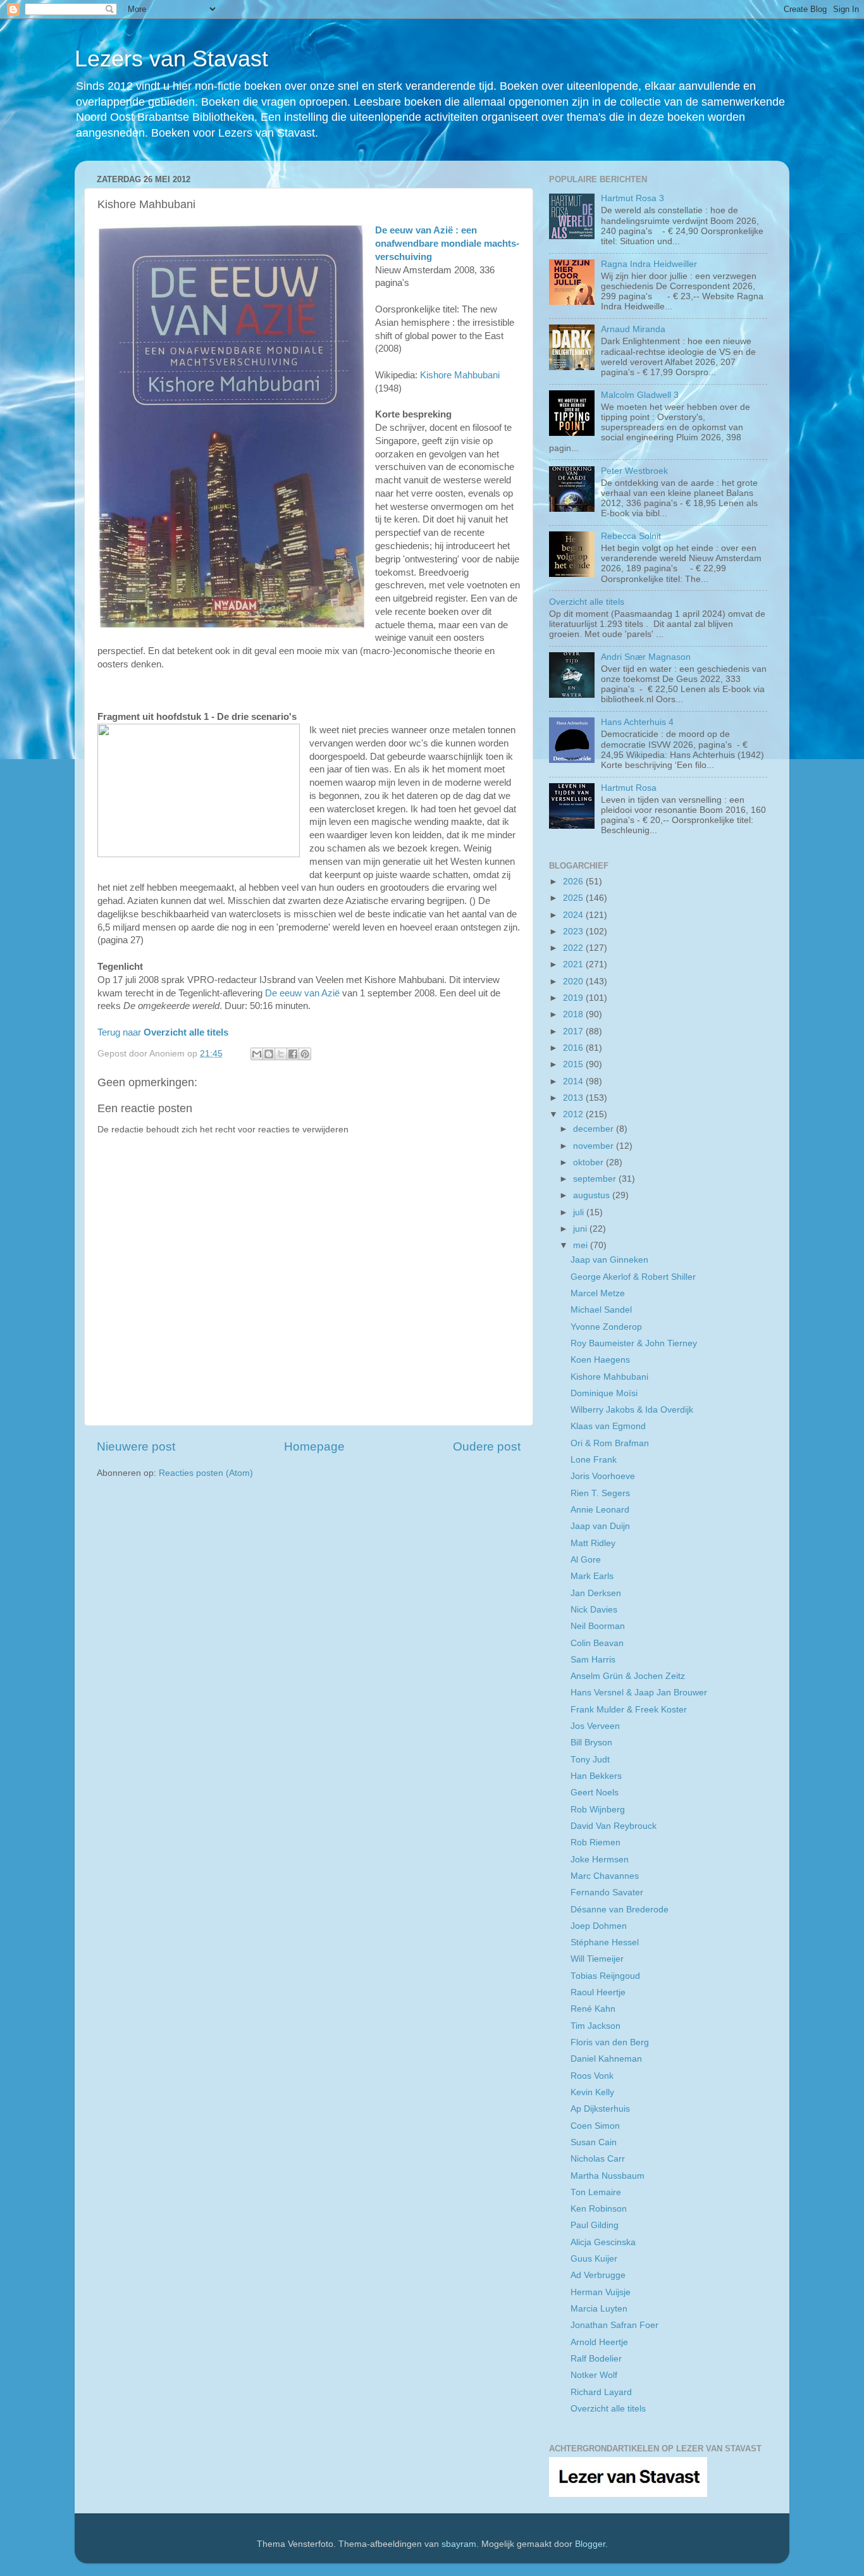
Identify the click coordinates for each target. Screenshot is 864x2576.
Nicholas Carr (598, 2159)
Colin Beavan (597, 1643)
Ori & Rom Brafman (610, 1443)
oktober (589, 1162)
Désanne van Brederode (620, 1910)
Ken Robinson (599, 2209)
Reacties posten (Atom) (206, 1473)
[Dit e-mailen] (257, 1054)
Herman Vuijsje (601, 2292)
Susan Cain (594, 2142)
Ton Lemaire (596, 2192)
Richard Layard (601, 2392)
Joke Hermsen (600, 1860)
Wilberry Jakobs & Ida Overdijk (632, 1410)
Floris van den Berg (610, 2042)
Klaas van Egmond (608, 1426)
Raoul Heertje (598, 1992)
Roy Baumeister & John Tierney (634, 1343)
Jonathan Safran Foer (614, 2325)
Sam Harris (593, 1660)
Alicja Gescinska (603, 2242)
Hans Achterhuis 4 (637, 722)
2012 (574, 1114)
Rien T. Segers (600, 1493)
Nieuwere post (136, 1446)
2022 (574, 948)
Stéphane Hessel (605, 1942)
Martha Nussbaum (608, 2176)
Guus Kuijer (594, 2259)
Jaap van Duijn (600, 1526)
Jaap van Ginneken (609, 1260)
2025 (574, 898)
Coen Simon (595, 2126)
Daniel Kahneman (606, 2059)
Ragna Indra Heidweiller (649, 264)
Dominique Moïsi (604, 1393)
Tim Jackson (596, 2026)
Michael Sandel (601, 1310)
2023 (574, 932)
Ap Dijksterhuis (600, 2109)
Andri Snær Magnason (646, 657)
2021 (574, 964)
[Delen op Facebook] (293, 1054)
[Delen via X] (281, 1054)
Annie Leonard (600, 1510)
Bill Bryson (591, 1743)
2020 (574, 981)
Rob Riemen (596, 1842)
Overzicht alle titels (587, 602)
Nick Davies (594, 1610)
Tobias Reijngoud (605, 1976)
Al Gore (586, 1560)
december (595, 1129)
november (595, 1146)
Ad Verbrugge (598, 2275)
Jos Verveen (595, 1726)
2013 (574, 1098)
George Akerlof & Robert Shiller (633, 1277)
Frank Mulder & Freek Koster (629, 1710)
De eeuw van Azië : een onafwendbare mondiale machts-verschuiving (447, 244)
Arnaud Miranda (633, 329)
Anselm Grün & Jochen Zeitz (628, 1676)
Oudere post (487, 1446)
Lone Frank (594, 1460)
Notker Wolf (594, 2375)
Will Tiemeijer (597, 1959)
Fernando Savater (607, 1892)
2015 (574, 1064)
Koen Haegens (600, 1360)
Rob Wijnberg (598, 1810)
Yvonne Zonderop (606, 1327)
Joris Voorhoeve (603, 1476)
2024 (574, 915)
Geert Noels (595, 1793)
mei (582, 1245)
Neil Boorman (598, 1626)
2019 (574, 998)
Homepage (314, 1446)
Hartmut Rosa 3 (633, 198)
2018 (574, 1014)
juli (580, 1212)
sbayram (459, 2544)
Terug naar (163, 1032)
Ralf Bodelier (596, 2359)
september (596, 1179)
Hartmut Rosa (629, 788)
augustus (593, 1195)
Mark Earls (592, 1576)
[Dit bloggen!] (269, 1054)
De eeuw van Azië (302, 993)
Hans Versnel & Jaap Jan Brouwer (639, 1693)
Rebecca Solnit (631, 536)
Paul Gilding (595, 2225)
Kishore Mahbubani (460, 375)
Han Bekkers (596, 1776)
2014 (574, 1081)
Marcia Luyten (599, 2309)
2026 (574, 882)
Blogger (590, 2544)
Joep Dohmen (599, 1926)
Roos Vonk (592, 2076)
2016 (574, 1048)
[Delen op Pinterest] (305, 1054)
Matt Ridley (593, 1543)
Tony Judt (590, 1760)
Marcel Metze (598, 1293)
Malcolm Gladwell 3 (640, 395)
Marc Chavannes (605, 1876)
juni (581, 1229)
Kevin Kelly (592, 2092)
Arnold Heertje (599, 2342)
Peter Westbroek (634, 471)
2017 (574, 1031)
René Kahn (593, 2009)
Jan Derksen (596, 1593)
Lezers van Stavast (171, 59)
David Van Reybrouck (614, 1826)
